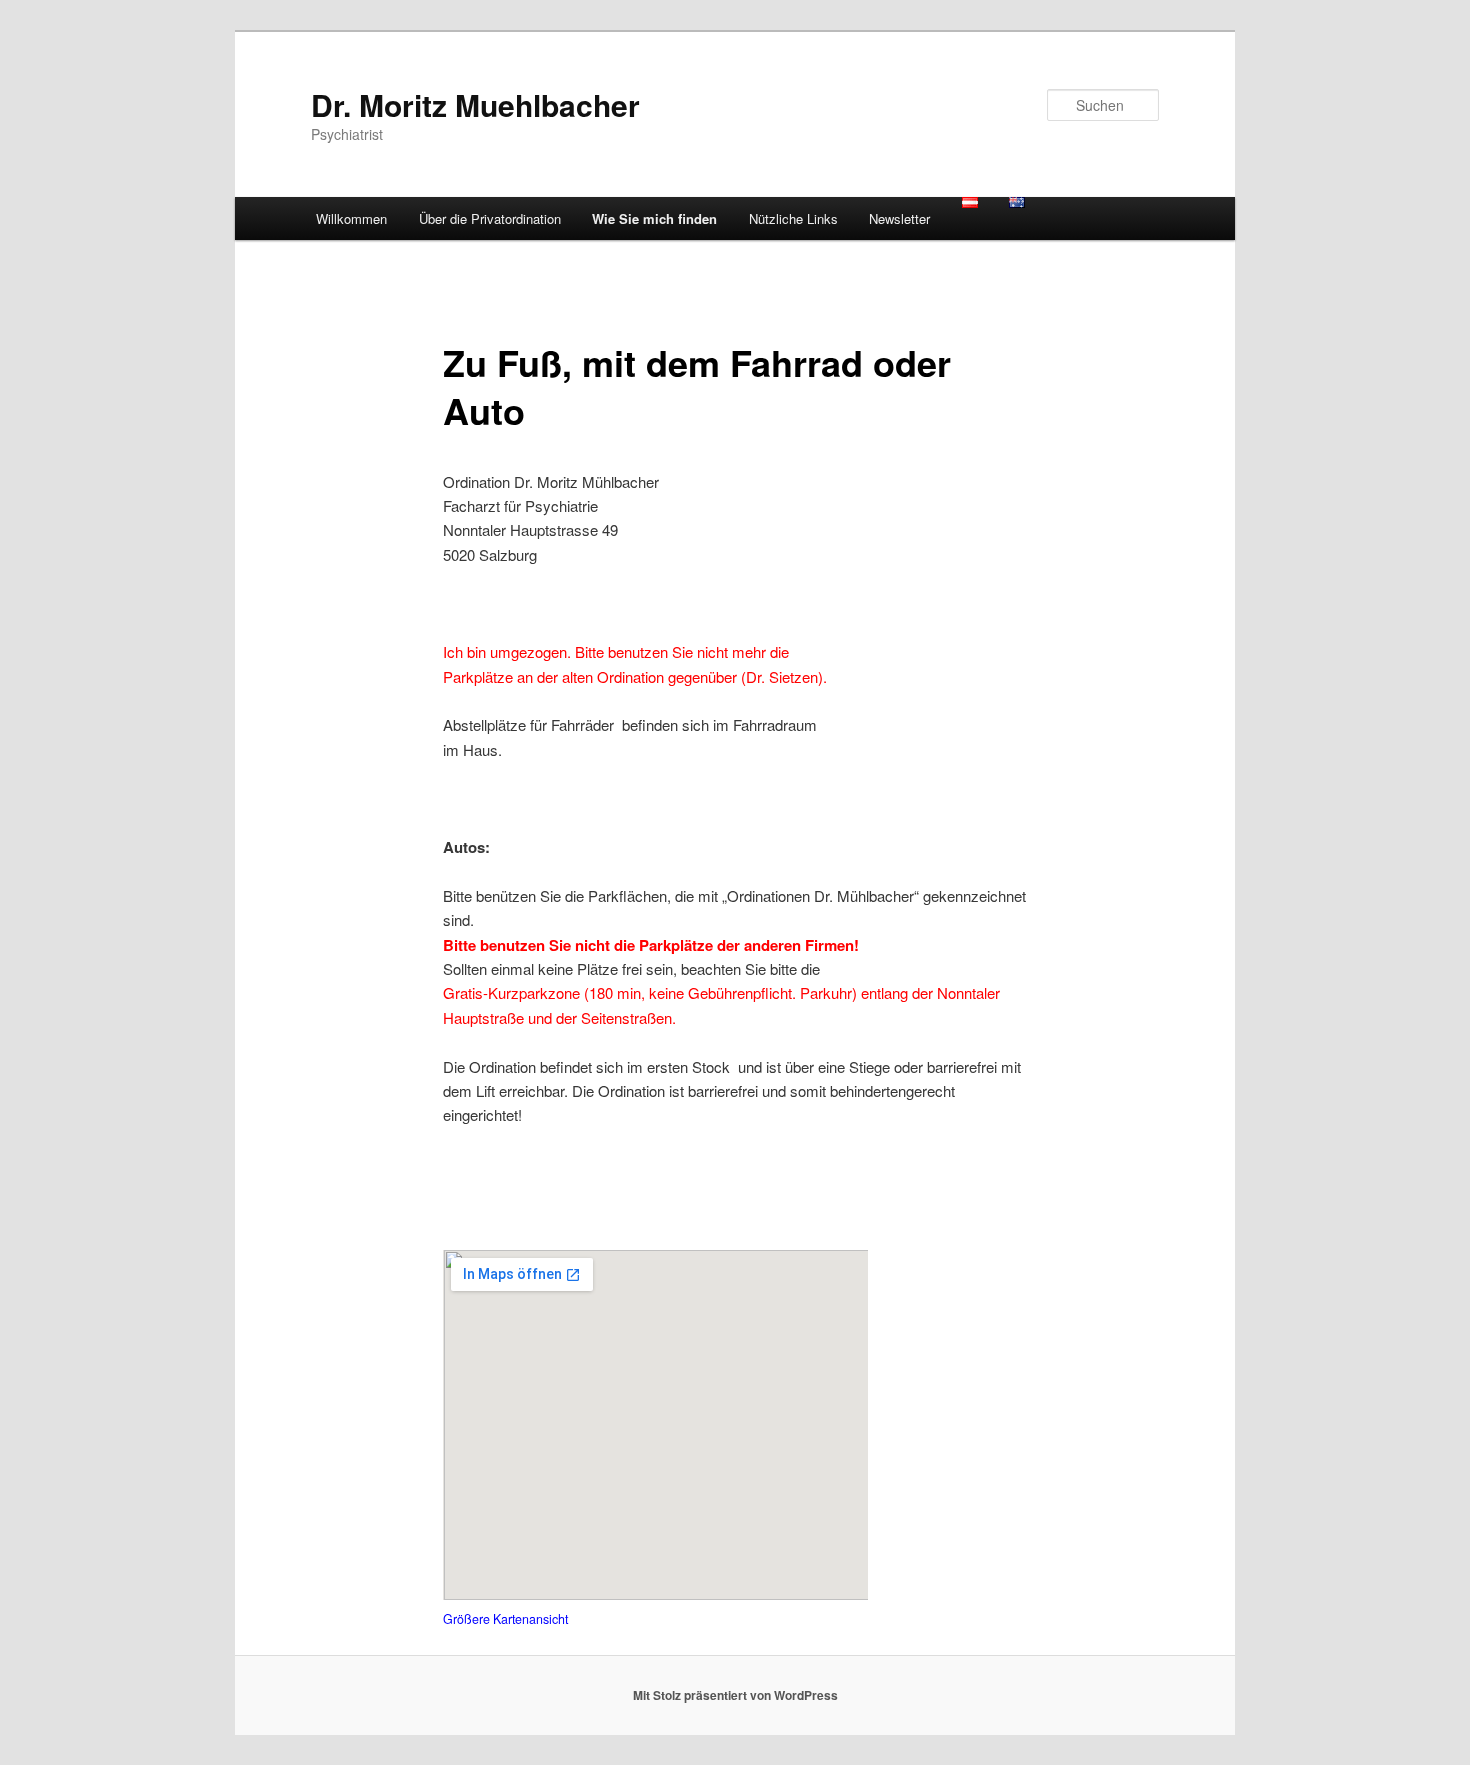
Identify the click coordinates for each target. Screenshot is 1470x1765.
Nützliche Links (793, 218)
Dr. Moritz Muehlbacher (475, 104)
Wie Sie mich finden (654, 218)
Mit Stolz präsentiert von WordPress (735, 1695)
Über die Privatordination (490, 218)
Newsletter (899, 218)
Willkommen (351, 218)
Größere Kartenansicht (505, 1619)
